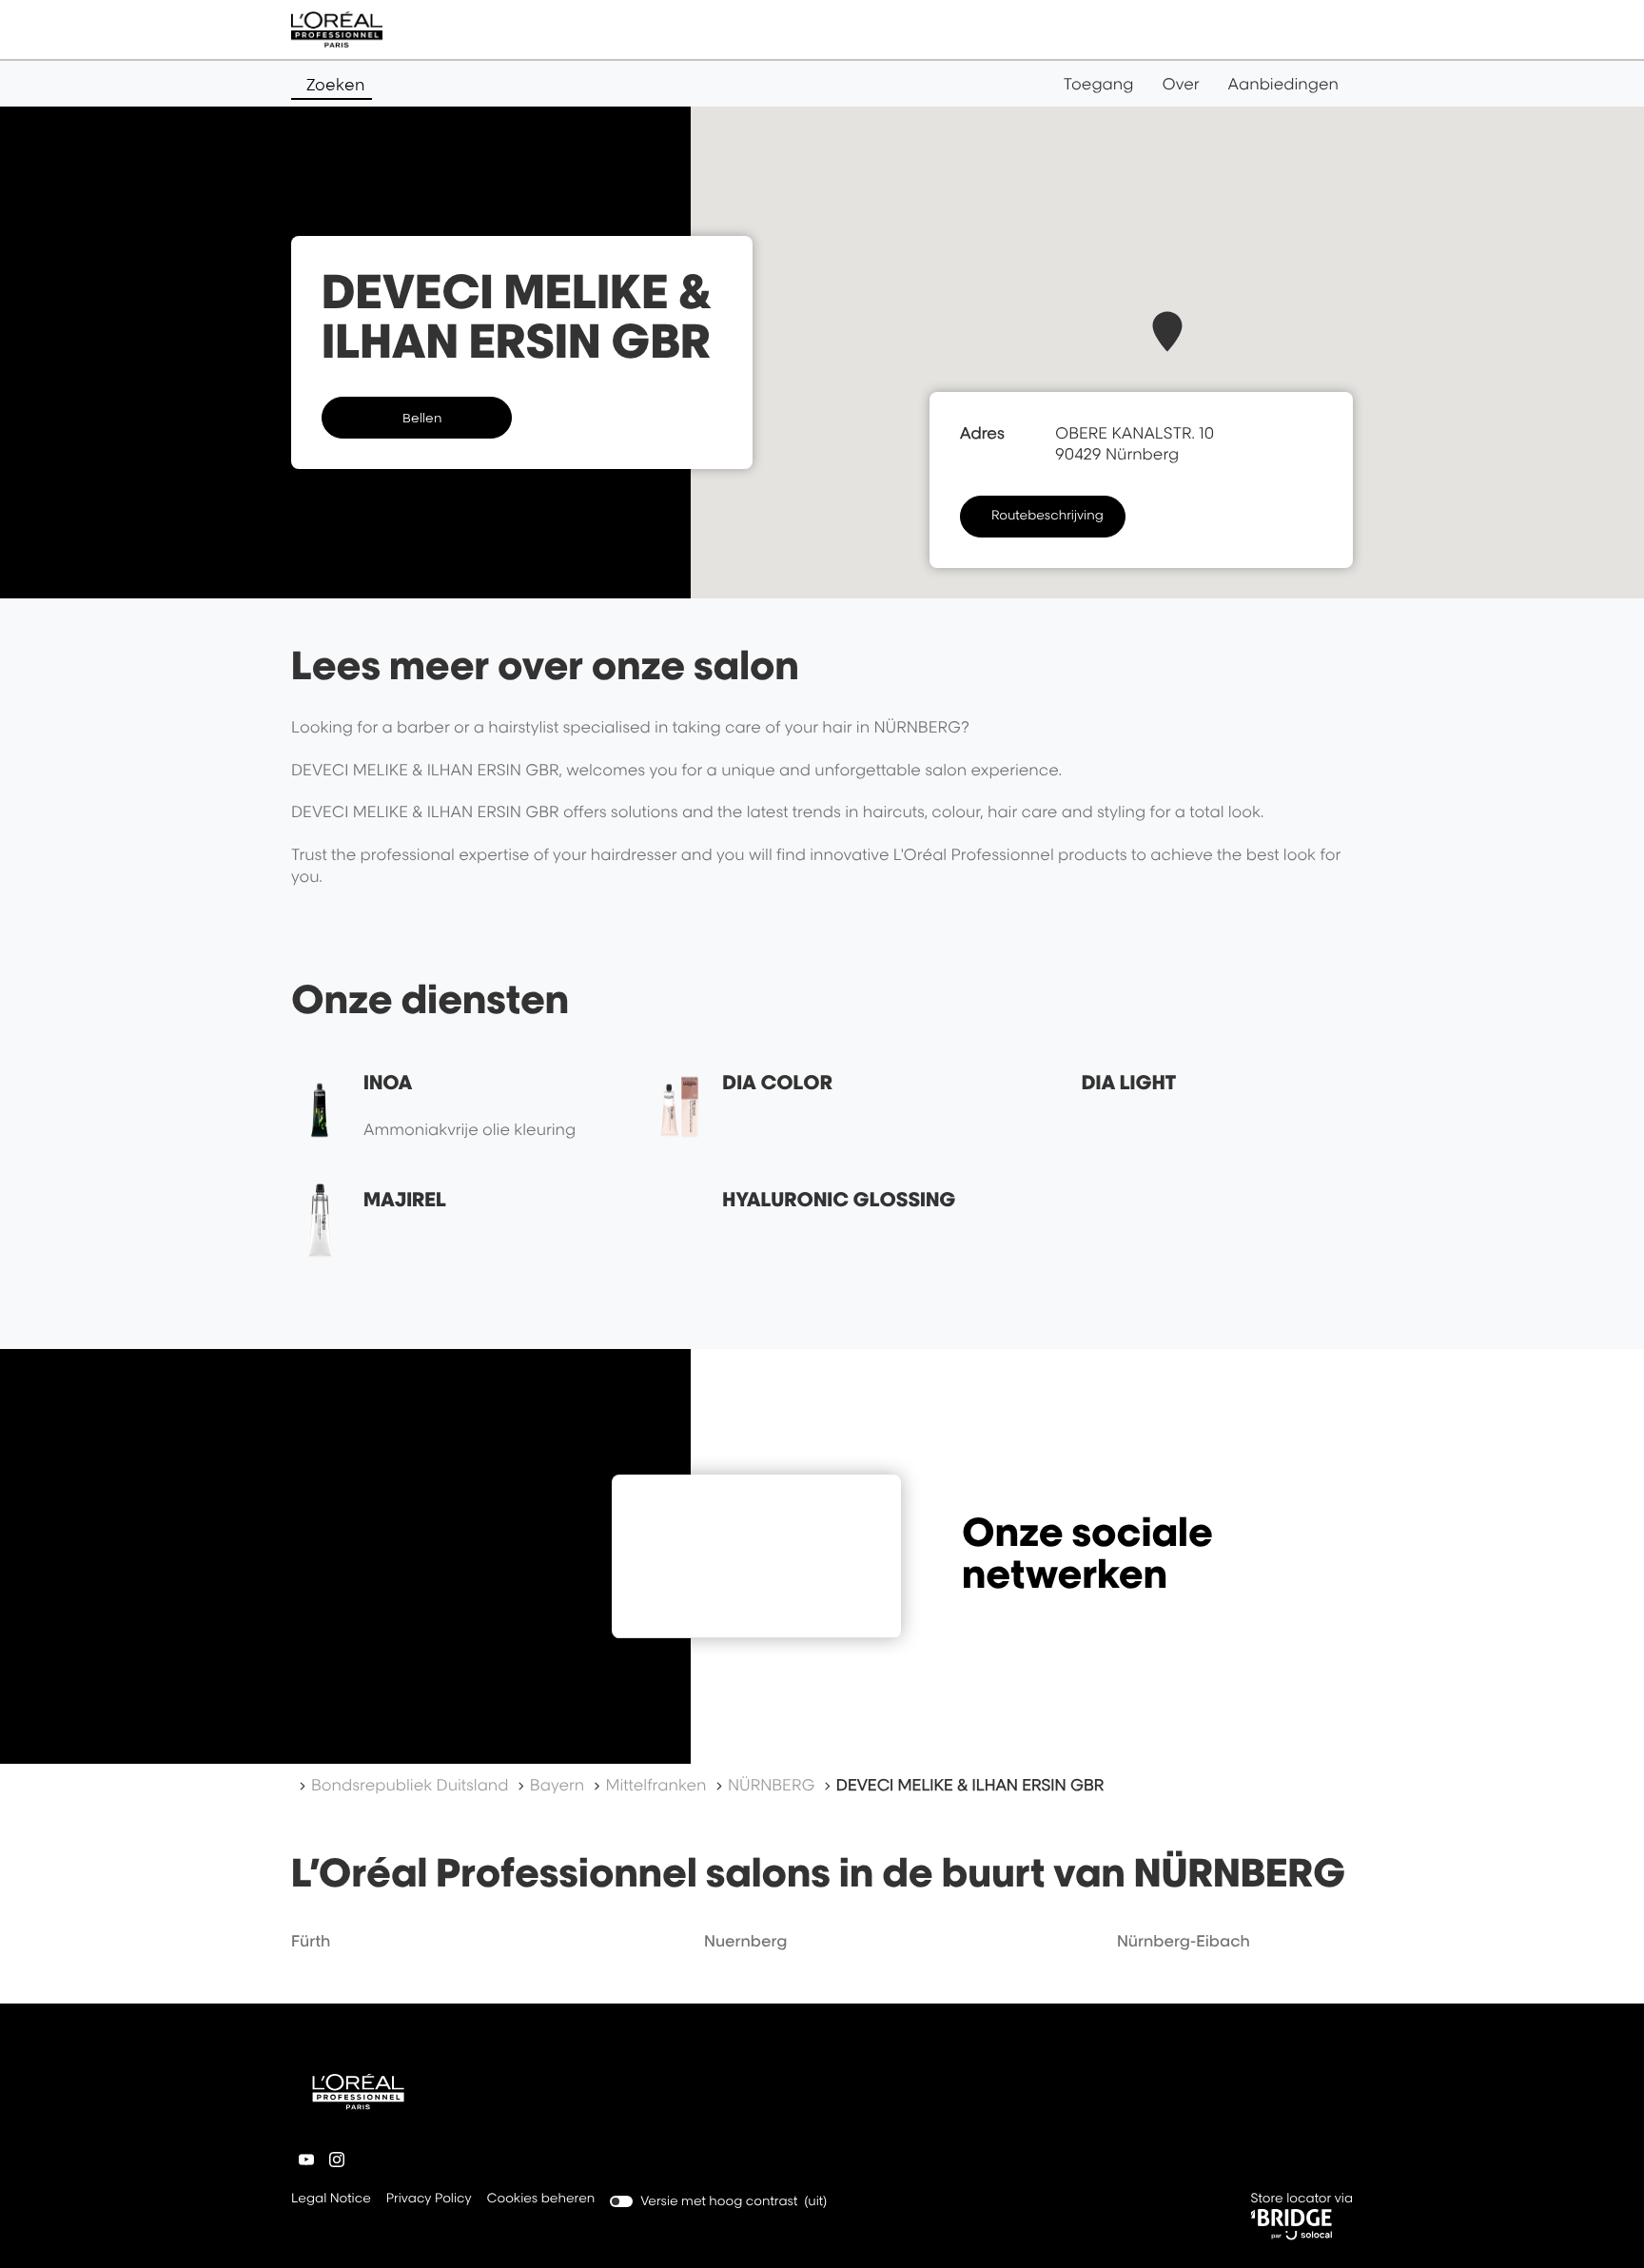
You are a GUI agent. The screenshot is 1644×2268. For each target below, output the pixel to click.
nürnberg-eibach (1184, 1941)
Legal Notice (331, 2200)
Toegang (1099, 84)
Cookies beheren (541, 2199)
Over (1181, 84)
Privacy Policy (429, 2200)
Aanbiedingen (1283, 84)
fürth (311, 1941)
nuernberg (746, 1941)
